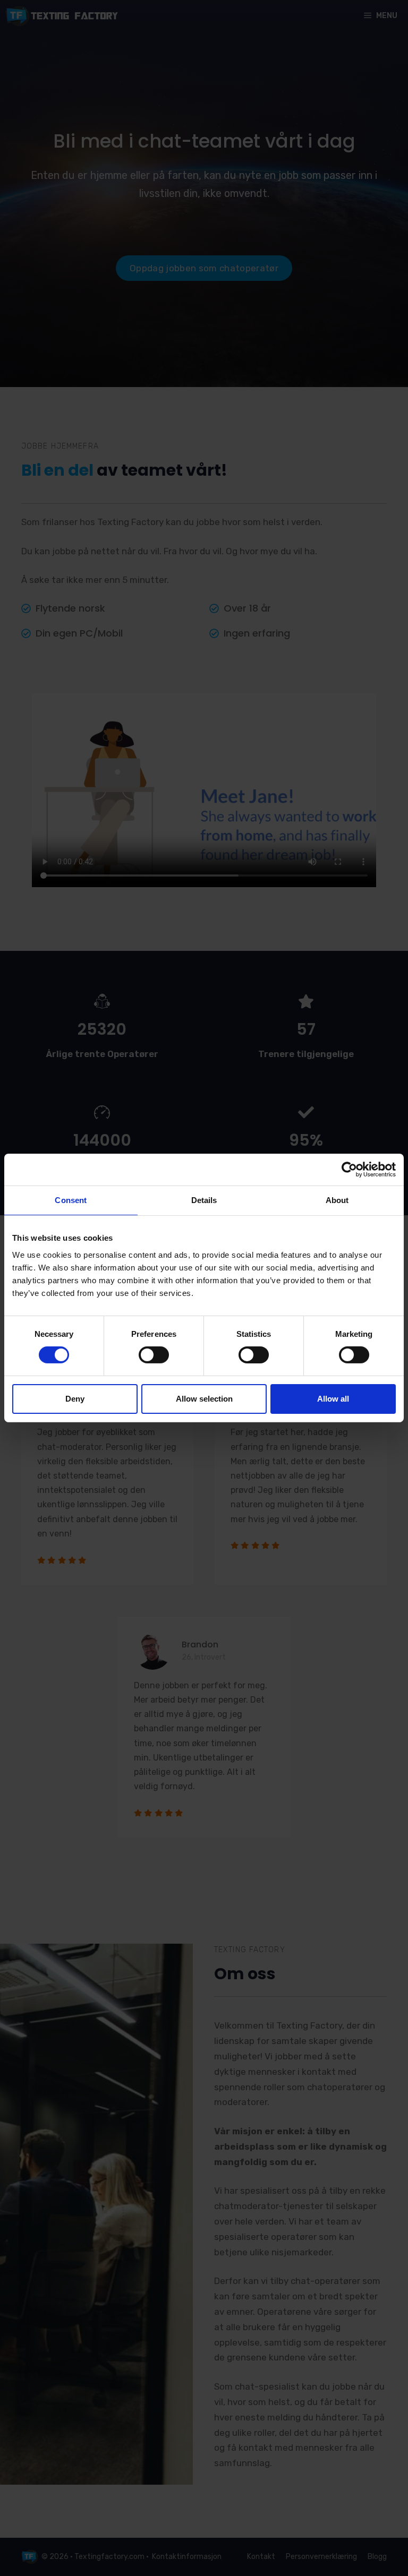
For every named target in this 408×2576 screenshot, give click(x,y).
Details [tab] (204, 1200)
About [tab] (337, 1200)
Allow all (333, 1399)
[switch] (154, 1355)
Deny (75, 1399)
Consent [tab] (71, 1200)
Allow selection (204, 1399)
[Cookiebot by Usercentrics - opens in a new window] (349, 1170)
